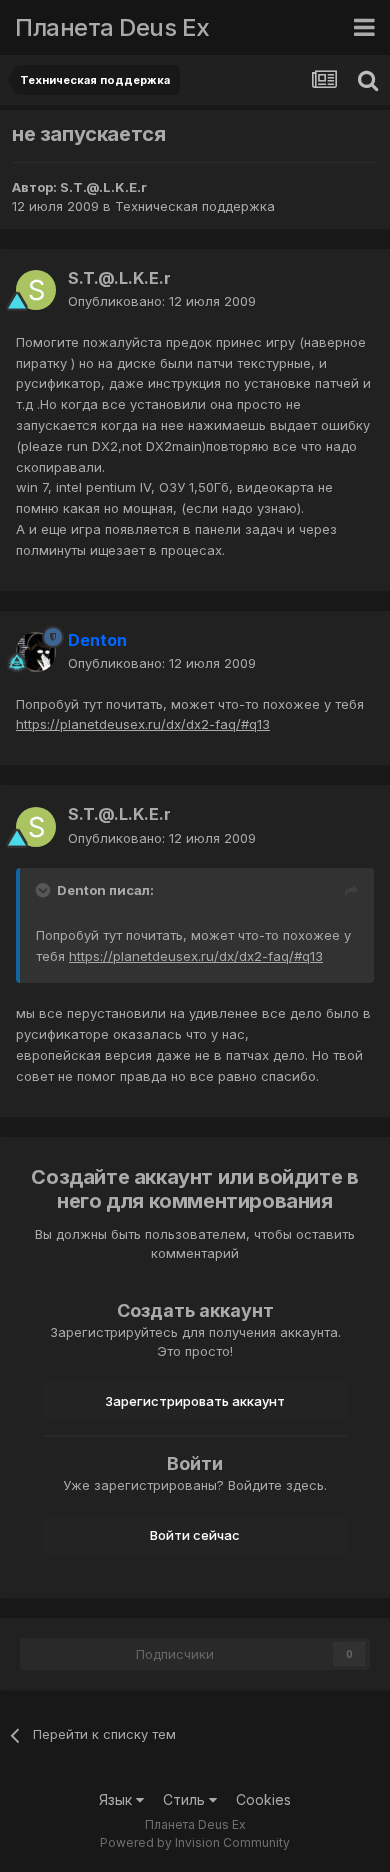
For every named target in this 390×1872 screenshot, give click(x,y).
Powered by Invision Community (195, 1842)
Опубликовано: (162, 301)
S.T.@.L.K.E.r (103, 187)
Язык (117, 1799)
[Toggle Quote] (45, 890)
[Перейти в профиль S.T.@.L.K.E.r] (36, 290)
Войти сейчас (195, 1535)
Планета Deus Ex (112, 27)
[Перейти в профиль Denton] (36, 652)
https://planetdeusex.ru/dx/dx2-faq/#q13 (143, 724)
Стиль (186, 1799)
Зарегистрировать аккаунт (195, 1401)
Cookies (263, 1799)
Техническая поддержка (195, 206)
